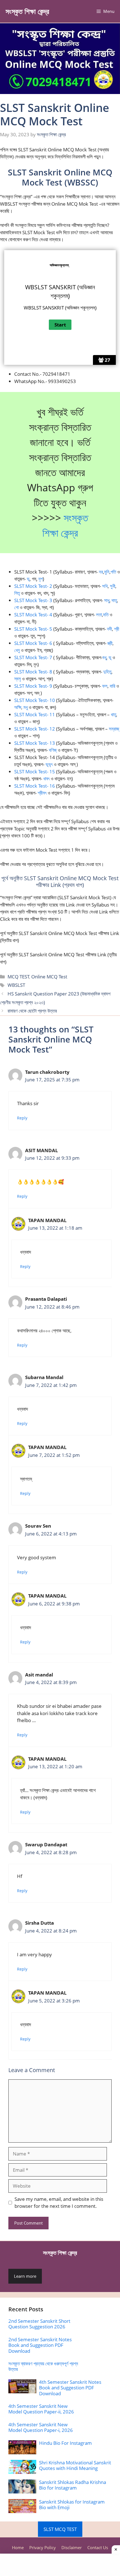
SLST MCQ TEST (60, 2529)
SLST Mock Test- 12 (35, 729)
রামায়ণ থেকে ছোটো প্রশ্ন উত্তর (32, 1011)
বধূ (104, 657)
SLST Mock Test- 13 (35, 743)
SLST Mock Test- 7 (34, 657)
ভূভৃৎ (49, 764)
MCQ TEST (18, 977)
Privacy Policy (43, 2547)
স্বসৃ (18, 679)
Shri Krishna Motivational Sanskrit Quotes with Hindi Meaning (75, 2465)
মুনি (107, 572)
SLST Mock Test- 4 (33, 615)
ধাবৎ (46, 779)
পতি (113, 572)
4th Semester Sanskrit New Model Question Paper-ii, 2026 (41, 2409)
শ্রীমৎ (42, 793)
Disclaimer (72, 2547)
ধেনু (17, 650)
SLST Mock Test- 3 (33, 600)
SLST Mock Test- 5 (33, 629)
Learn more (25, 2276)
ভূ (28, 579)
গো (16, 607)
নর (101, 572)
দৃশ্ (41, 579)
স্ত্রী (110, 643)
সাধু (107, 600)
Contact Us (98, 2547)
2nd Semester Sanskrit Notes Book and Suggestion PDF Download (40, 2345)
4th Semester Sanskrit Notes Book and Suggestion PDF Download (70, 2388)
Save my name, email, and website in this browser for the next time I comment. (59, 2203)
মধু (26, 707)
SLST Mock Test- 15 (35, 772)
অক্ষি (18, 707)
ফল (105, 686)
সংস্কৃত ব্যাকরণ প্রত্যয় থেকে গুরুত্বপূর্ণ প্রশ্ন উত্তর (43, 2366)
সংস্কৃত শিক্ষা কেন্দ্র (27, 11)
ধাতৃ (113, 714)
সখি (105, 586)
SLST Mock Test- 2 (33, 586)
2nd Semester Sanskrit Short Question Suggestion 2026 (39, 2324)
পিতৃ (17, 593)
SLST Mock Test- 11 (35, 714)
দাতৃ (114, 600)
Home (18, 2547)
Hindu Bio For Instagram (65, 2443)
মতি (106, 615)
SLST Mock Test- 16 (35, 786)
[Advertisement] (60, 2565)
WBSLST (16, 985)
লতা (99, 615)
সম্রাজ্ (114, 729)
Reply (22, 1118)
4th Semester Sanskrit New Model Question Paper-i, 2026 (41, 2427)
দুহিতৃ (107, 672)
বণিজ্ (53, 750)
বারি (112, 686)
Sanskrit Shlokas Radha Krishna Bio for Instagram (73, 2485)
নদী (109, 629)
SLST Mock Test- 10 (35, 700)
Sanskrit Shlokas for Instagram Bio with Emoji (72, 2505)
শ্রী (117, 629)
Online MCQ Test (49, 977)
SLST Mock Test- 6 (33, 643)
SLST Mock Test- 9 (33, 686)
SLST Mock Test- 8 (33, 672)
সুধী (113, 586)
